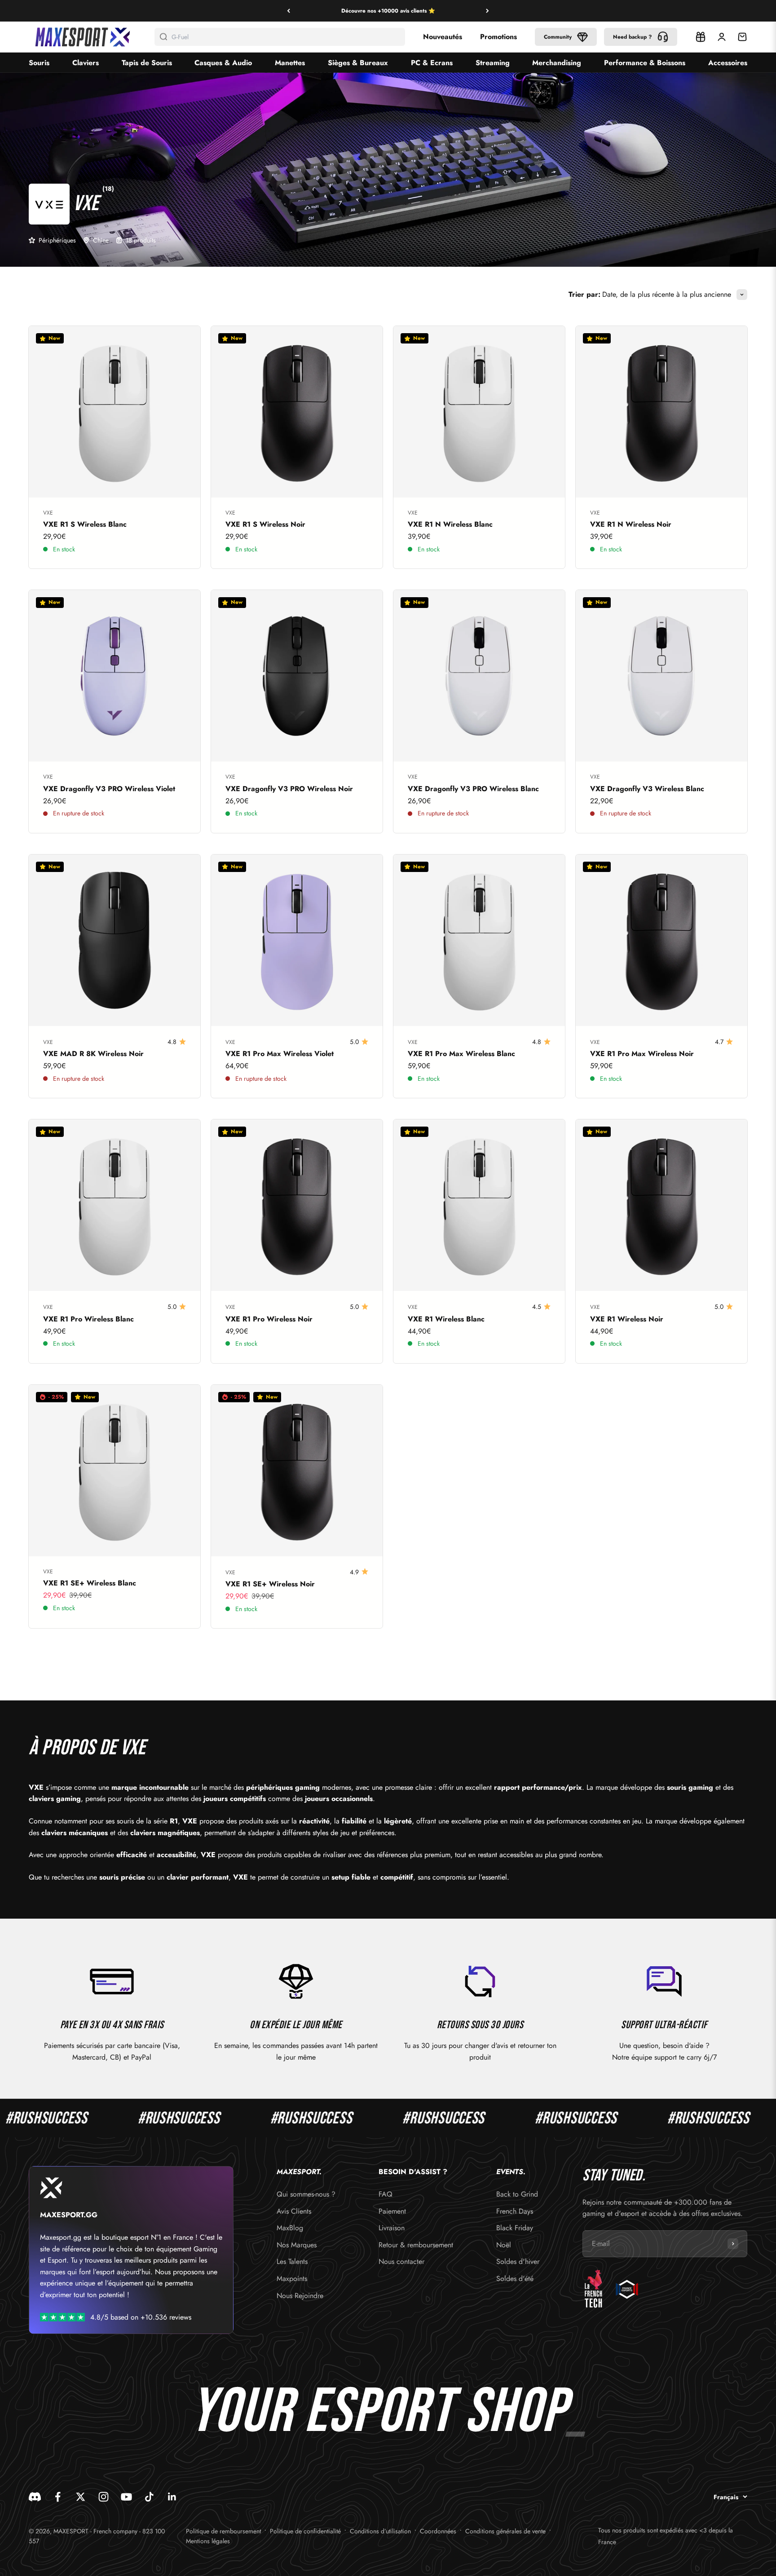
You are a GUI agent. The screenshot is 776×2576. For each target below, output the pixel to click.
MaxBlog (290, 2228)
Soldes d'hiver (518, 2261)
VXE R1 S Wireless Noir (265, 524)
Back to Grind (517, 2194)
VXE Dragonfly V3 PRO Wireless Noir (289, 789)
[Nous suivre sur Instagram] (104, 2497)
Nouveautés (443, 37)
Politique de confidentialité (305, 2531)
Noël (504, 2245)
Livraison (392, 2228)
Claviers (86, 63)
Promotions (498, 37)
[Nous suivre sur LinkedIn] (172, 2497)
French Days (515, 2211)
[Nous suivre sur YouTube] (126, 2497)
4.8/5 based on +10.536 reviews (141, 2317)
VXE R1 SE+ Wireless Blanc (90, 1583)
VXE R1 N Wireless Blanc (450, 524)
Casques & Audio (223, 63)
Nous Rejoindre (300, 2296)
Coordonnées (438, 2531)
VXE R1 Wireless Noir (627, 1319)
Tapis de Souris (147, 63)
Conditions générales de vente (505, 2531)
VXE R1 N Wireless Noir (631, 524)
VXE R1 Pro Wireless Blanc (88, 1319)
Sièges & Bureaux (358, 63)
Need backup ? (633, 37)
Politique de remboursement (223, 2531)
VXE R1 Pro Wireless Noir (269, 1319)
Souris (39, 63)
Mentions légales (208, 2541)
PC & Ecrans (432, 63)
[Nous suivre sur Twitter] (81, 2497)
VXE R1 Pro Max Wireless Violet (280, 1054)
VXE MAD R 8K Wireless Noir (93, 1054)
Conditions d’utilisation (380, 2531)
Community (558, 37)
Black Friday (515, 2228)
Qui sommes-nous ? (306, 2194)
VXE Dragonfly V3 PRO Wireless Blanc (473, 789)
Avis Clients (294, 2211)
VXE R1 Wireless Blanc (446, 1319)
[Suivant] (487, 11)
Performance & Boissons (645, 63)
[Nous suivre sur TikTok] (149, 2497)
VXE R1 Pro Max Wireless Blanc (461, 1054)
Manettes (290, 63)
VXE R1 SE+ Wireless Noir (270, 1584)
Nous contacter (401, 2261)
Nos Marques (297, 2245)
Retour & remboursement (416, 2245)
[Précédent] (289, 11)
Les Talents (292, 2261)
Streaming (493, 63)
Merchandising (557, 63)
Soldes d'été (515, 2279)
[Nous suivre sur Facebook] (58, 2497)
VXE (48, 513)
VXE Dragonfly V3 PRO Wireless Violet (109, 789)
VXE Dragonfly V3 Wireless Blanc (647, 789)
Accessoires (728, 63)
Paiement (392, 2211)
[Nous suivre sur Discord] (35, 2497)
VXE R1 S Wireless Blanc (85, 524)
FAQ (386, 2194)
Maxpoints (292, 2279)
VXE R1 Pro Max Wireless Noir (642, 1054)
